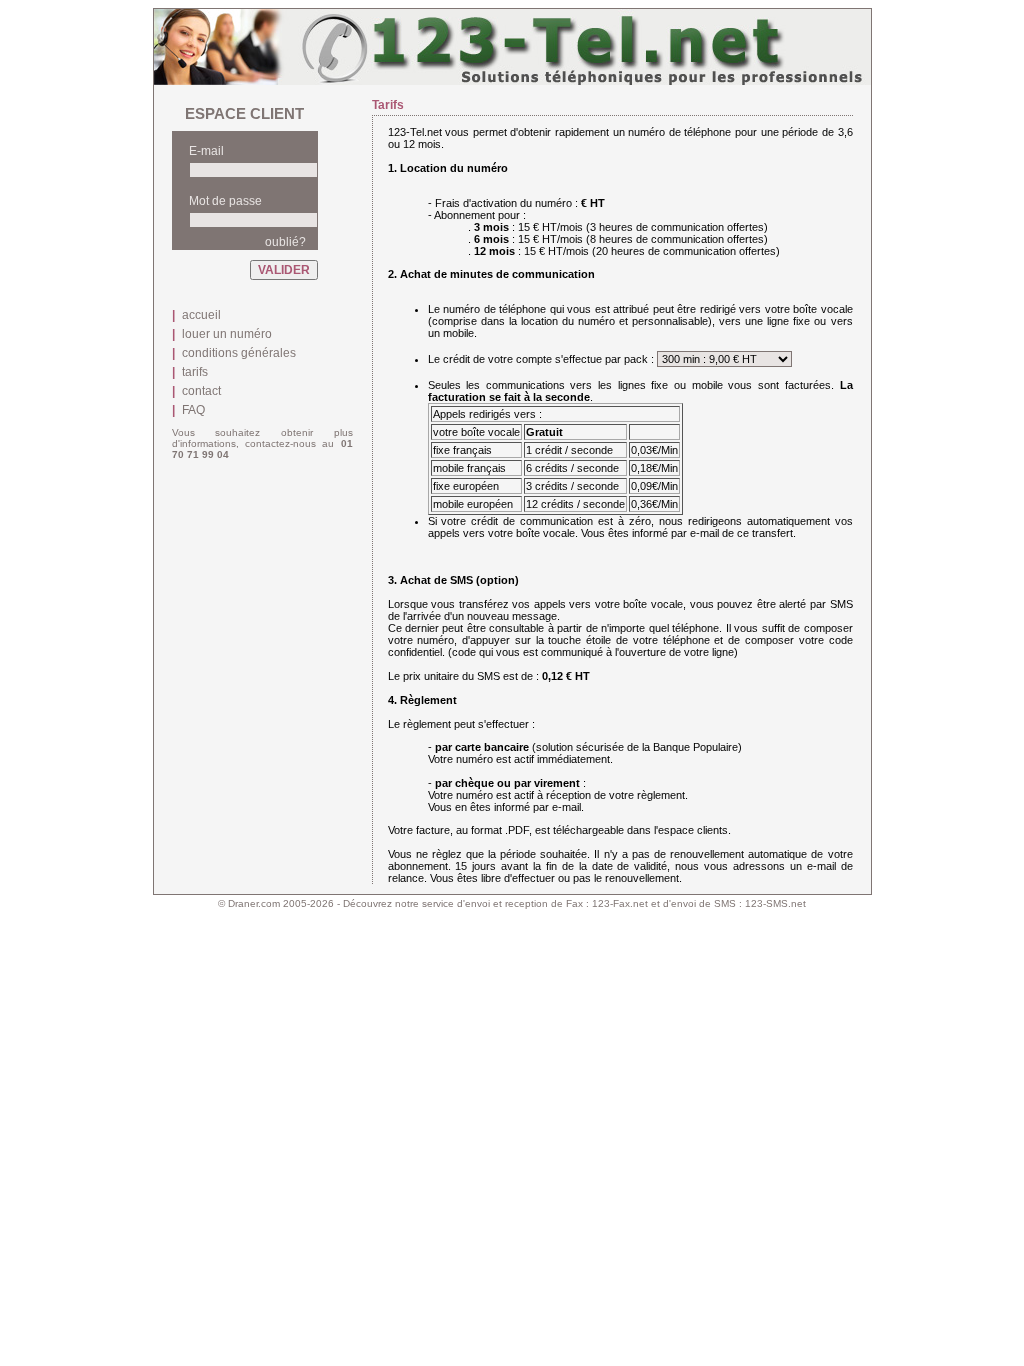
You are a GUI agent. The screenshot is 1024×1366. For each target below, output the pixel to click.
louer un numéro (227, 334)
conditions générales (239, 353)
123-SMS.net (775, 903)
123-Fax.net (620, 903)
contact (201, 391)
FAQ (193, 410)
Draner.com (254, 903)
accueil (201, 315)
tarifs (195, 372)
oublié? (285, 242)
